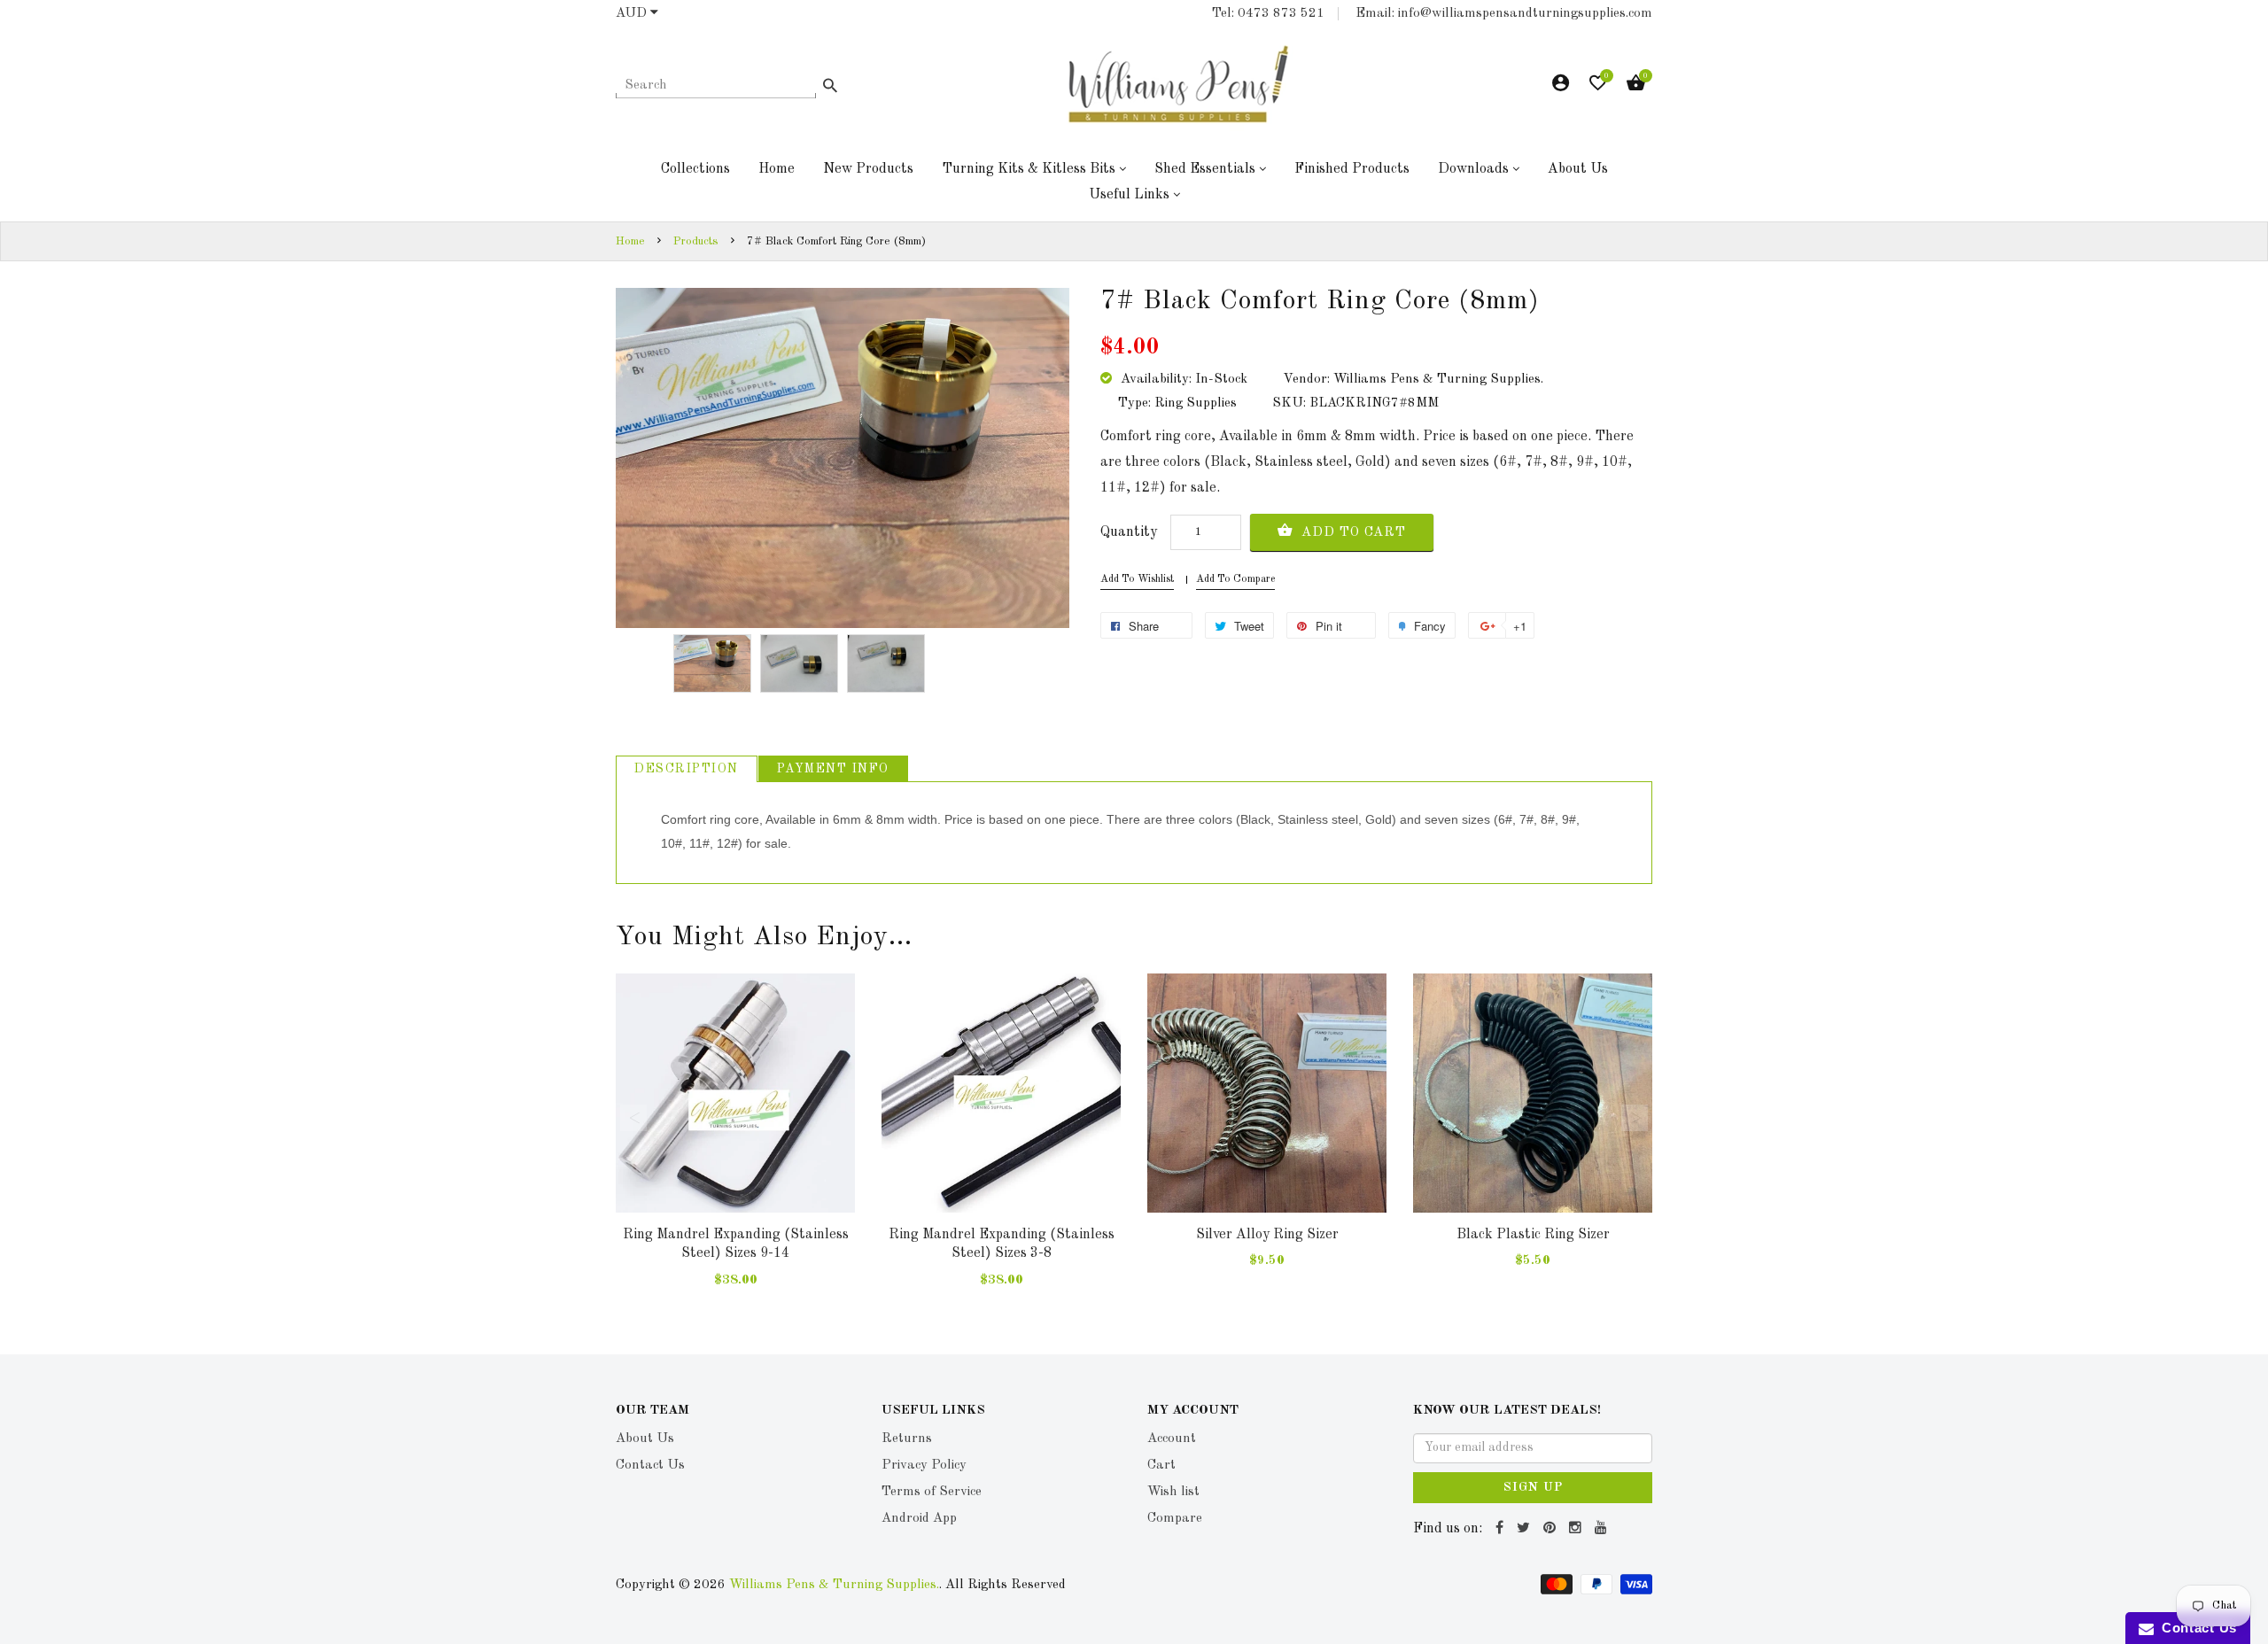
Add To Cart (1351, 533)
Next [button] (1635, 1118)
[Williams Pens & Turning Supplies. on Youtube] (1603, 1529)
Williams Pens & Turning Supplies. (834, 1585)
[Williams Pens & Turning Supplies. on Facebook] (1502, 1529)
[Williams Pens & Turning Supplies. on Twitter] (1526, 1529)
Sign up (1533, 1487)
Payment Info (833, 769)
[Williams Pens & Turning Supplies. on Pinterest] (1552, 1529)
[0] (1598, 87)
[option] (712, 664)
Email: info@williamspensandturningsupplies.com (1504, 14)
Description (687, 769)
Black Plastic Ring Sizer (1533, 1235)
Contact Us (2195, 1628)
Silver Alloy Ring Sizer (1267, 1235)
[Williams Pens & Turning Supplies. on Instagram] (1577, 1529)
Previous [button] (633, 1118)
